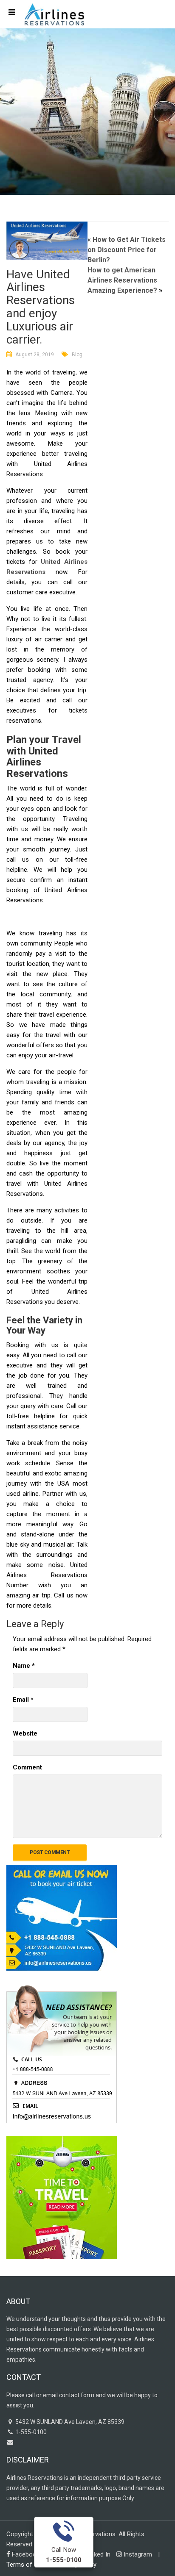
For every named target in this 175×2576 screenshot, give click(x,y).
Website (25, 1733)
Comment (27, 1767)
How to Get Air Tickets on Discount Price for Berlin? (127, 250)
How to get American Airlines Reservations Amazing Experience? (122, 280)
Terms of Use (25, 2565)
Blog (77, 355)
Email (23, 1700)
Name (24, 1666)
